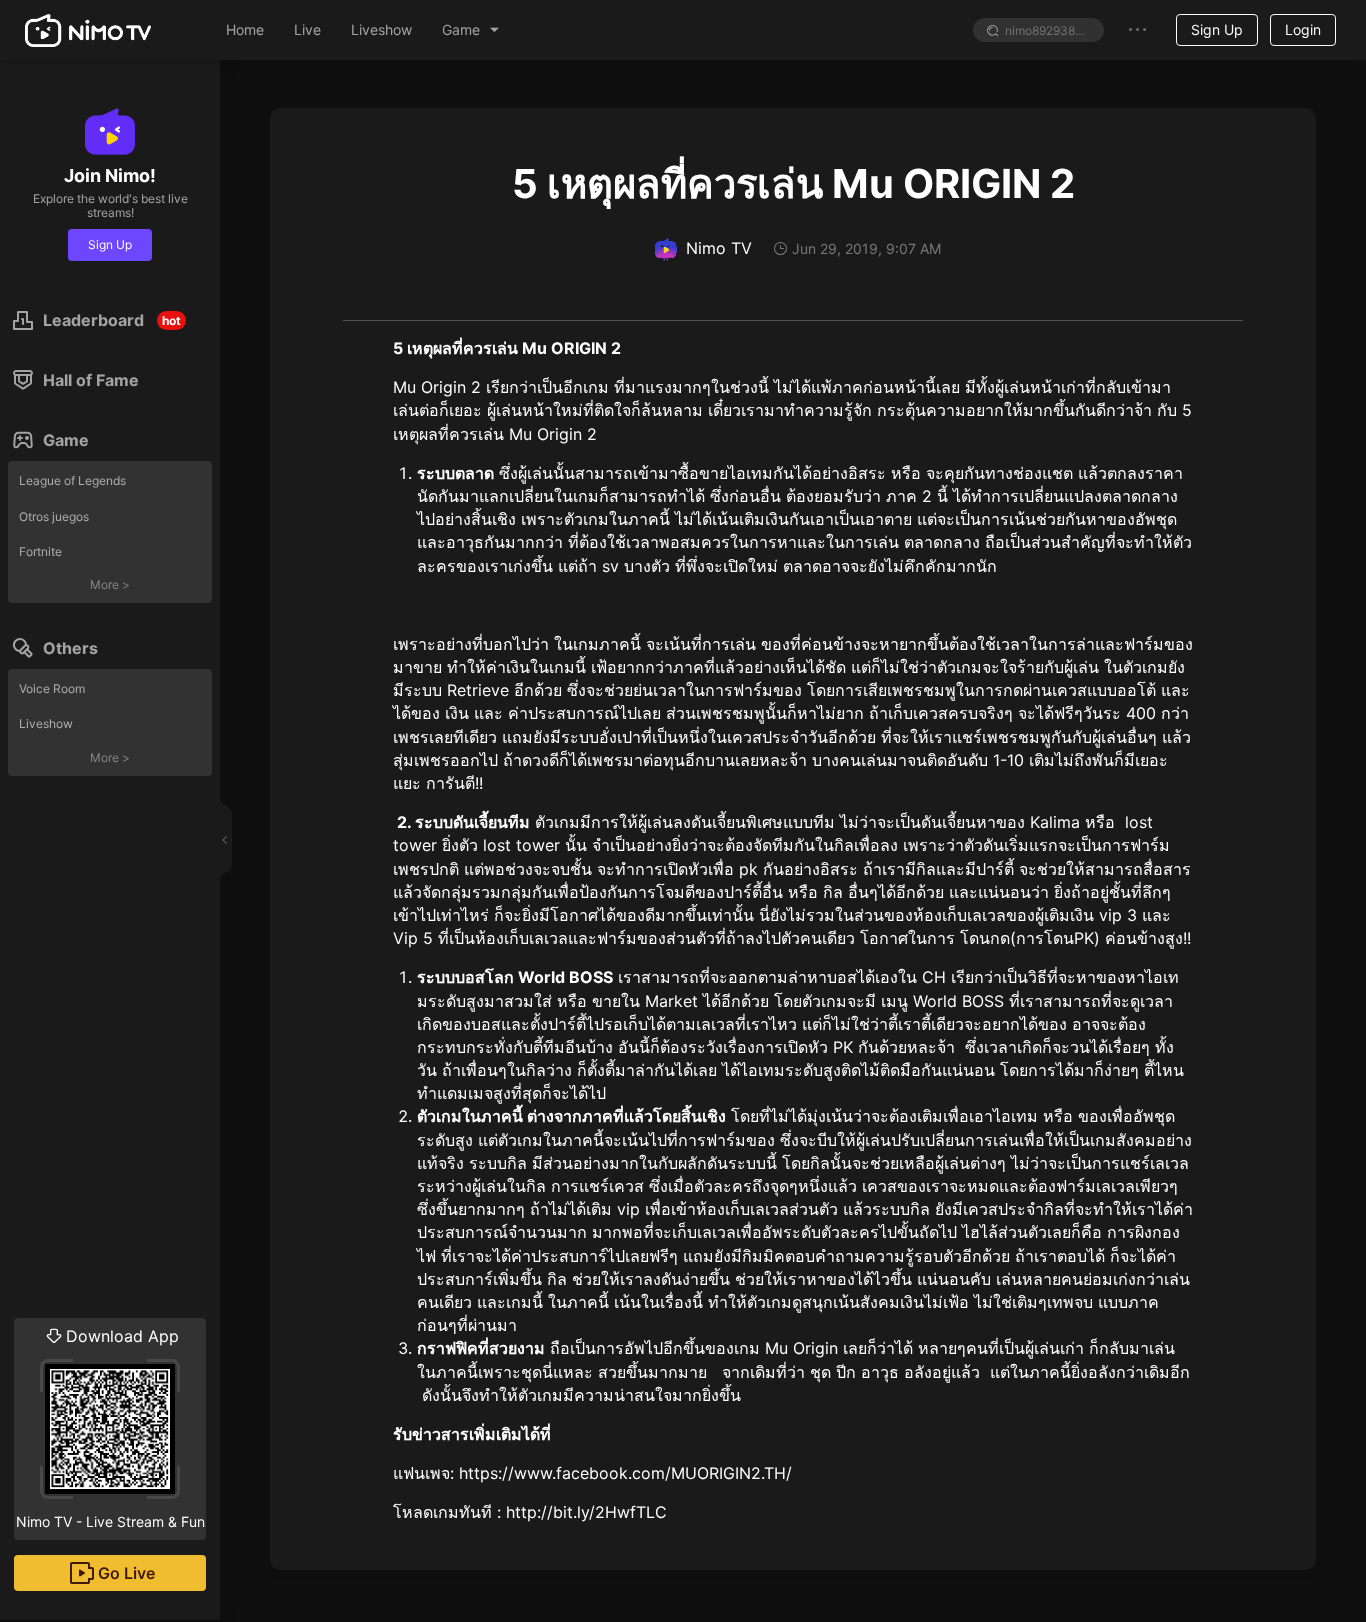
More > (110, 584)
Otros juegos (54, 516)
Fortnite (40, 551)
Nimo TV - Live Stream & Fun (110, 1428)
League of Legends (72, 480)
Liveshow (46, 723)
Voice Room (52, 688)
